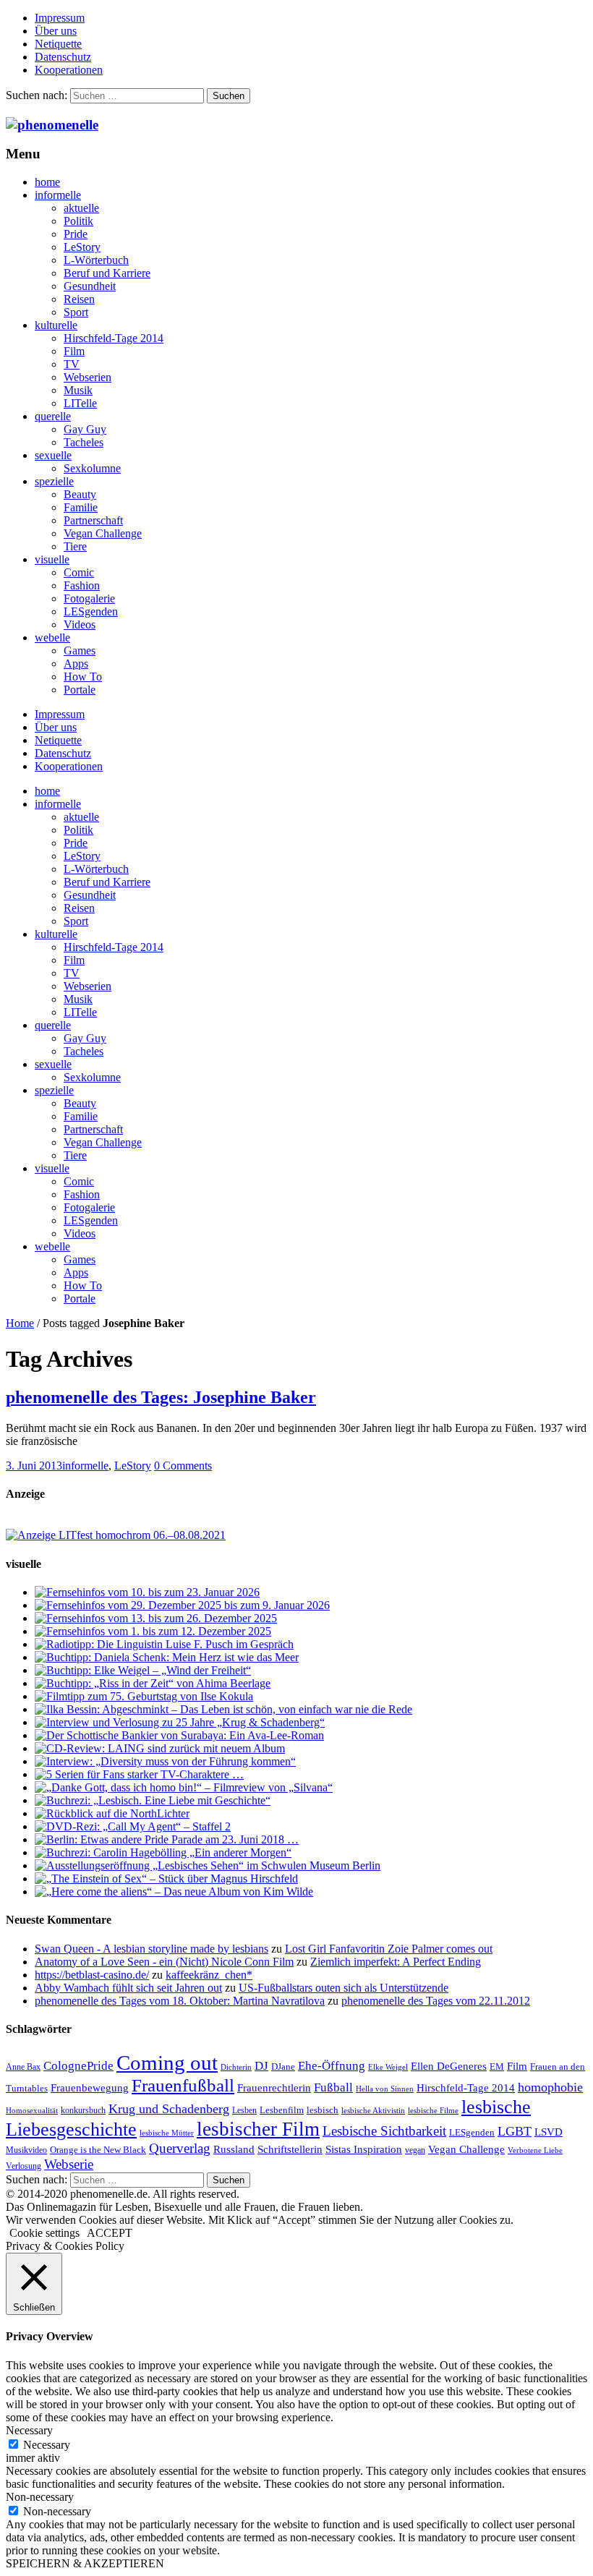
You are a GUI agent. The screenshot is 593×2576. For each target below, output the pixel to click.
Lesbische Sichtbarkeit (384, 2131)
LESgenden (91, 611)
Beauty (80, 494)
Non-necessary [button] (40, 2497)
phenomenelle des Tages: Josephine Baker (161, 1397)
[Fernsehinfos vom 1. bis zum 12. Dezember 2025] (153, 1631)
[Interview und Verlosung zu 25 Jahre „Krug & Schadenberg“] (180, 1722)
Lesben (244, 2110)
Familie (81, 507)
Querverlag (180, 2148)
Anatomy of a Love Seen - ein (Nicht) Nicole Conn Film (164, 1962)
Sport (76, 312)
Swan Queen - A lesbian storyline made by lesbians (152, 1949)
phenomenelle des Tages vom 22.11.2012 (436, 2001)
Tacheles (84, 442)
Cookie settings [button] (44, 2233)
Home (20, 1323)
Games (80, 651)
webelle (52, 637)
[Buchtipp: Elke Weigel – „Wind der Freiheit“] (143, 1670)
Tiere (75, 546)
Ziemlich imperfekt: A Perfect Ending (396, 1962)
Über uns (56, 31)
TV (72, 364)
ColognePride (78, 2065)
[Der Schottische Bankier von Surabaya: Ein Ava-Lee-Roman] (179, 1735)
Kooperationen (69, 70)
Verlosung (24, 2166)
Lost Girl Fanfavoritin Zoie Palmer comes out (389, 1949)
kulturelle (56, 325)
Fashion (82, 585)
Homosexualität (32, 2111)
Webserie (69, 2164)
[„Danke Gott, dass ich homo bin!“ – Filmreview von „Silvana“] (184, 1787)
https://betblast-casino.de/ (92, 1975)
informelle (58, 195)
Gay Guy (85, 429)
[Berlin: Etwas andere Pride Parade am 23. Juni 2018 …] (167, 1839)
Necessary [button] (29, 2430)
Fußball (333, 2087)
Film (74, 351)
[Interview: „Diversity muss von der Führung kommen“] (165, 1761)
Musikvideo (26, 2150)
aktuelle (81, 208)
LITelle (80, 403)
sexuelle (53, 455)
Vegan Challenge (103, 533)
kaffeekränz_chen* (209, 1975)
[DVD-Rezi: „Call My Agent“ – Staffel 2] (133, 1826)
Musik (78, 390)
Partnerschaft (93, 520)
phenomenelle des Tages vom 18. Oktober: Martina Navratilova (180, 2001)
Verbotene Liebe (535, 2150)
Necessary (47, 2445)
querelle (53, 416)
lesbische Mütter (167, 2133)
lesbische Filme (433, 2111)
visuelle (52, 559)
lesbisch (323, 2110)
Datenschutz (63, 57)
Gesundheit (90, 286)
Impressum (60, 18)
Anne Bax (23, 2067)
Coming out (167, 2063)
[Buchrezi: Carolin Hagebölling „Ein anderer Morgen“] (163, 1852)
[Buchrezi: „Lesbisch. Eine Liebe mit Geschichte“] (153, 1800)
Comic (79, 572)
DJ (261, 2065)
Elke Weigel (388, 2067)
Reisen (79, 299)
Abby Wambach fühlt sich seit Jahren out (128, 1988)
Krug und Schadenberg (169, 2109)
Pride (76, 234)
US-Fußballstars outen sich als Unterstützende (344, 1988)
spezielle (54, 481)
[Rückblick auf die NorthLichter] (112, 1813)
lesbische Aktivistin (373, 2111)
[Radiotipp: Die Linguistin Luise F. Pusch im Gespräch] (164, 1644)
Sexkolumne (92, 468)
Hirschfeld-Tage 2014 (114, 338)
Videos (80, 624)
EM (497, 2067)
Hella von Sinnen (385, 2089)
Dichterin (236, 2067)
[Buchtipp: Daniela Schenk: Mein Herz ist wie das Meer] (167, 1657)
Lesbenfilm (282, 2110)
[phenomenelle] (52, 125)
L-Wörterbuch (96, 260)
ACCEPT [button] (110, 2233)
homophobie (550, 2087)
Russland (234, 2149)
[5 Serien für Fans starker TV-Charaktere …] (139, 1774)
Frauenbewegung (90, 2088)
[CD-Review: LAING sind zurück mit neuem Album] (160, 1748)
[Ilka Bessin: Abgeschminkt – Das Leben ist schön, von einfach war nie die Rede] (223, 1709)
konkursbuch (83, 2110)
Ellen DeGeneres (449, 2066)
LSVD (549, 2132)
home (47, 182)
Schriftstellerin (290, 2149)
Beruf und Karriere (107, 273)
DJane (283, 2067)
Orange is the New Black (98, 2150)
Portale (80, 690)
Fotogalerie (89, 598)
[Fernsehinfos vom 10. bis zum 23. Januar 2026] (147, 1592)
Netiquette (58, 44)
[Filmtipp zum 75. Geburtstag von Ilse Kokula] (144, 1696)
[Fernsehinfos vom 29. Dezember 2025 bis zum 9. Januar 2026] (182, 1605)
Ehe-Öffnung (332, 2066)
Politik (78, 221)
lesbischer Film (258, 2129)
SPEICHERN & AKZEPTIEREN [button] (85, 2563)
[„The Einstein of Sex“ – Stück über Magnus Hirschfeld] (166, 1878)
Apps (76, 664)
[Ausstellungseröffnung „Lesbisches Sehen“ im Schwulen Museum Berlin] (208, 1865)
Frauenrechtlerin (274, 2087)
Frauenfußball (183, 2085)
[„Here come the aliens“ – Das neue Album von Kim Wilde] (174, 1892)
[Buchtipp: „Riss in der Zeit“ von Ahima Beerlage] (153, 1683)
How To (83, 677)
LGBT (515, 2131)
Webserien (88, 377)
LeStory (82, 247)
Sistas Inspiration (364, 2149)
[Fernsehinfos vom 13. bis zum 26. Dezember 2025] (156, 1618)
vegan (415, 2150)
